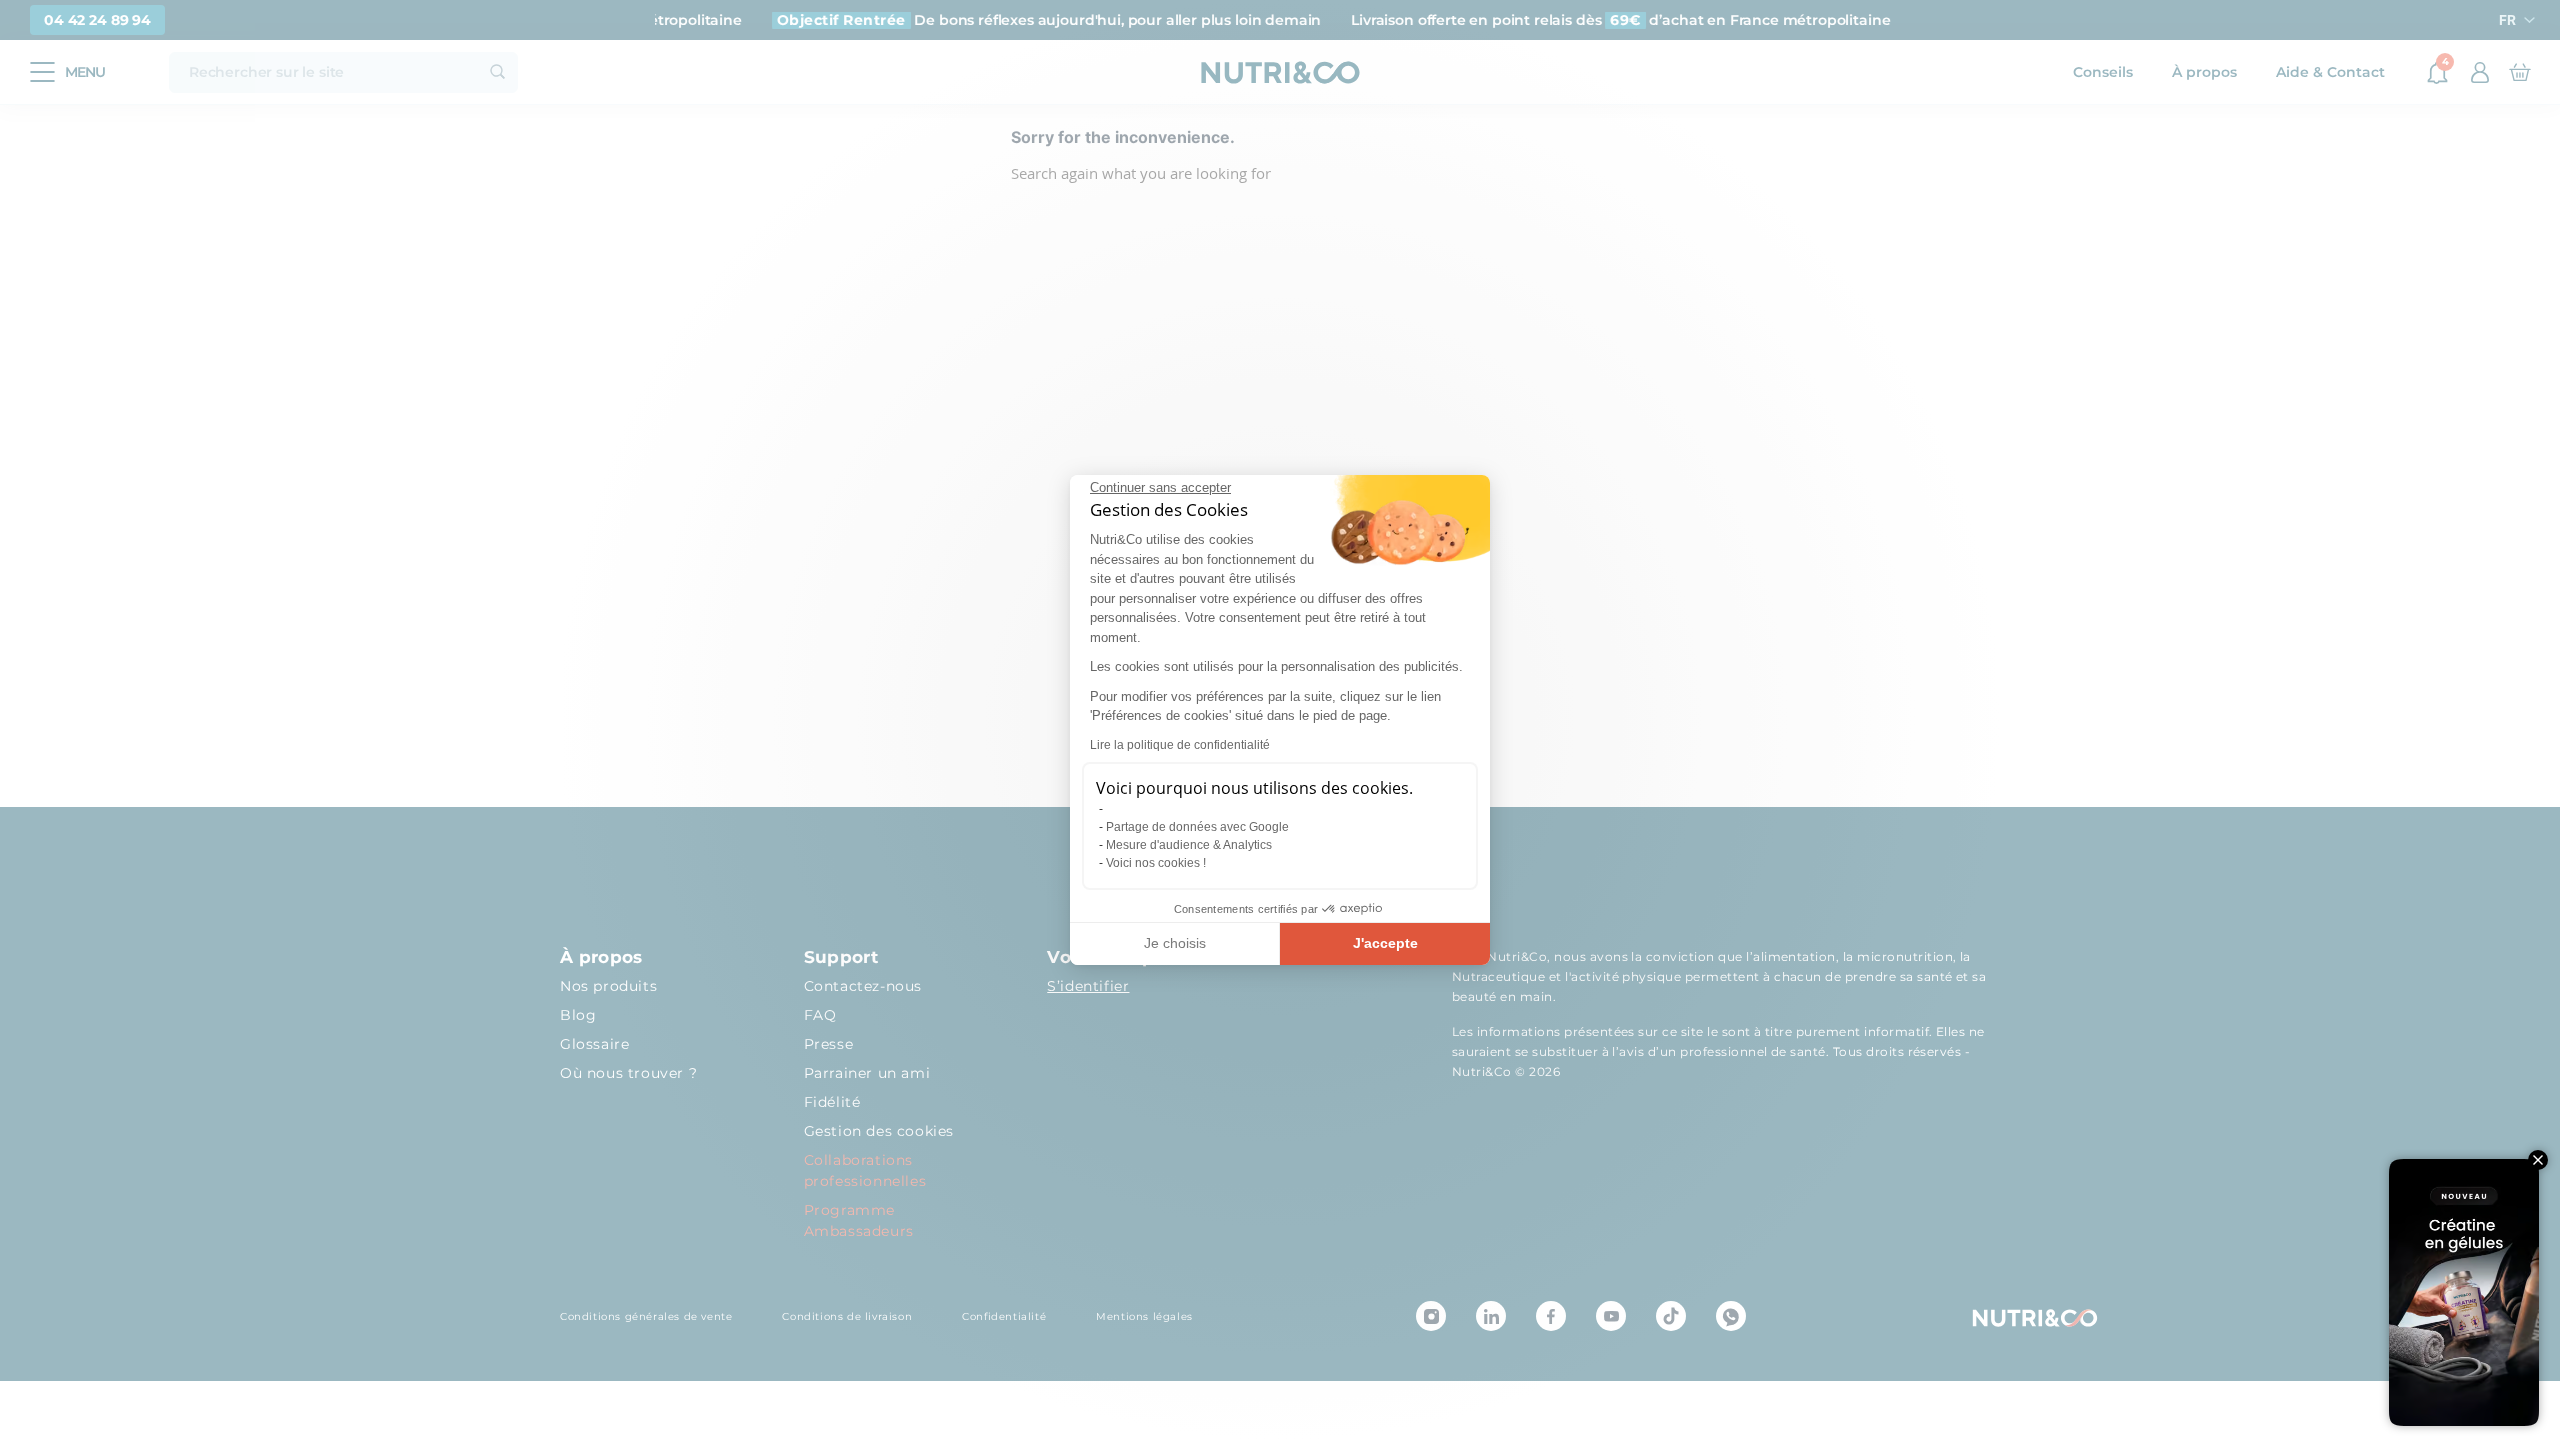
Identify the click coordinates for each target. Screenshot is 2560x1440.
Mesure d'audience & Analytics (1189, 845)
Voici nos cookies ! (1156, 863)
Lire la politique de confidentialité (1180, 745)
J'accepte (1385, 943)
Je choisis (1175, 943)
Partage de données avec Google (1197, 827)
